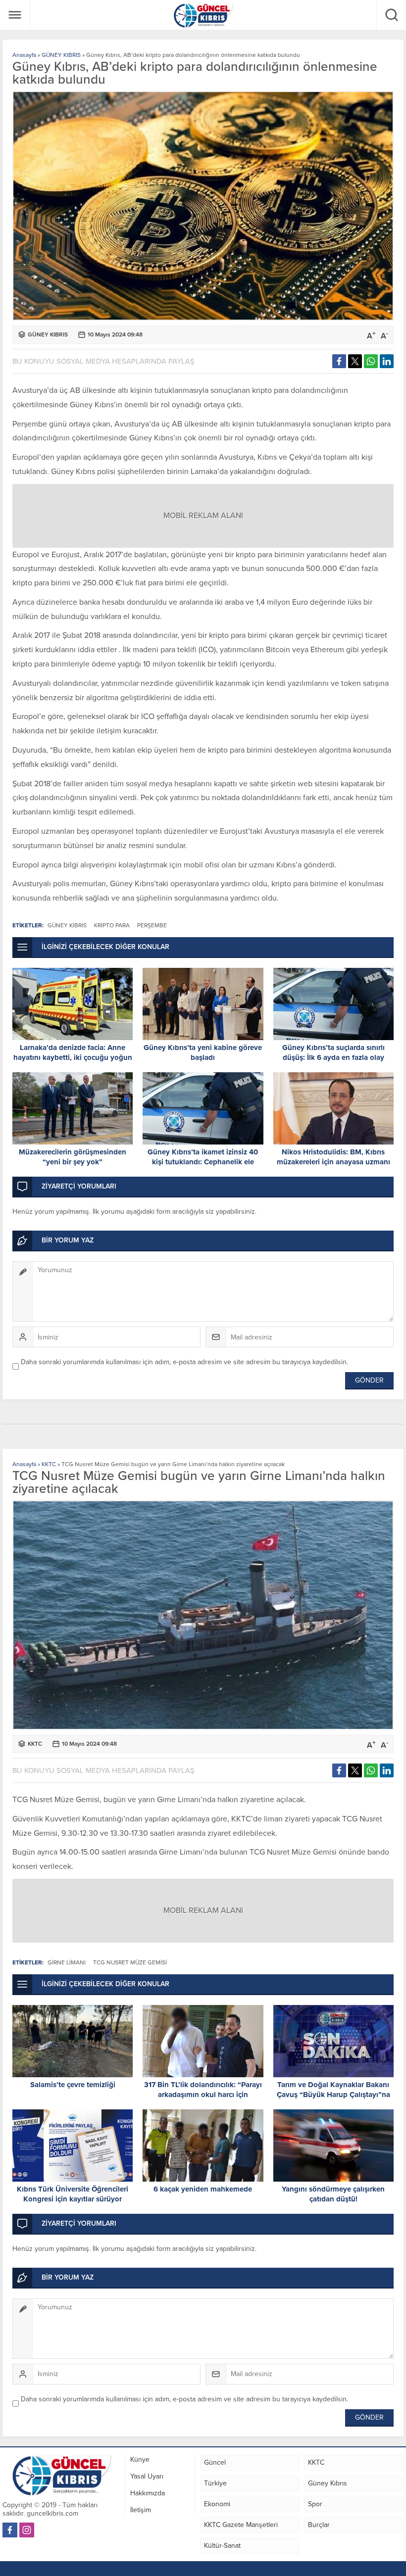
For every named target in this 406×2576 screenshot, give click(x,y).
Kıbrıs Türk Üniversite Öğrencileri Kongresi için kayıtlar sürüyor (73, 2194)
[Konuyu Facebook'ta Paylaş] (339, 361)
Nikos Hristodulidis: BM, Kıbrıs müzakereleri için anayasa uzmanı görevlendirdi (333, 1162)
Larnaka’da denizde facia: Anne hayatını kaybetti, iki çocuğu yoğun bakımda (73, 1057)
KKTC (49, 1464)
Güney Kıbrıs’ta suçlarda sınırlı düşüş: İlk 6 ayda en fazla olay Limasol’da (333, 1057)
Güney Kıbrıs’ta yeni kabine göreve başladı (203, 1052)
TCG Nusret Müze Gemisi (130, 1962)
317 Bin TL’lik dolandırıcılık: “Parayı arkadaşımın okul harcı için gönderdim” (203, 2095)
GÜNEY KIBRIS (61, 55)
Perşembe (152, 925)
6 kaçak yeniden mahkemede (203, 2189)
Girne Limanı (67, 1962)
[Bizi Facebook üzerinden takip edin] (10, 2530)
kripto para (112, 925)
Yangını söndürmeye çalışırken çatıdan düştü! (333, 2194)
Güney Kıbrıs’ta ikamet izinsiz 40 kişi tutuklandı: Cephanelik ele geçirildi (203, 1162)
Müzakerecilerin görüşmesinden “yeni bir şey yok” (73, 1157)
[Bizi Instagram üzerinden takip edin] (27, 2530)
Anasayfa (24, 55)
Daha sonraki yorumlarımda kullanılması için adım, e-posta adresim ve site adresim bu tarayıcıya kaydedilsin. (184, 1362)
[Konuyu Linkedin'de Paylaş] (387, 361)
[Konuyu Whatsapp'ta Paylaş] (371, 361)
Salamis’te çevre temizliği (73, 2085)
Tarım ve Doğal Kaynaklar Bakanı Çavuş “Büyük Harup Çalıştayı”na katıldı (333, 2095)
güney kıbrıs (67, 925)
